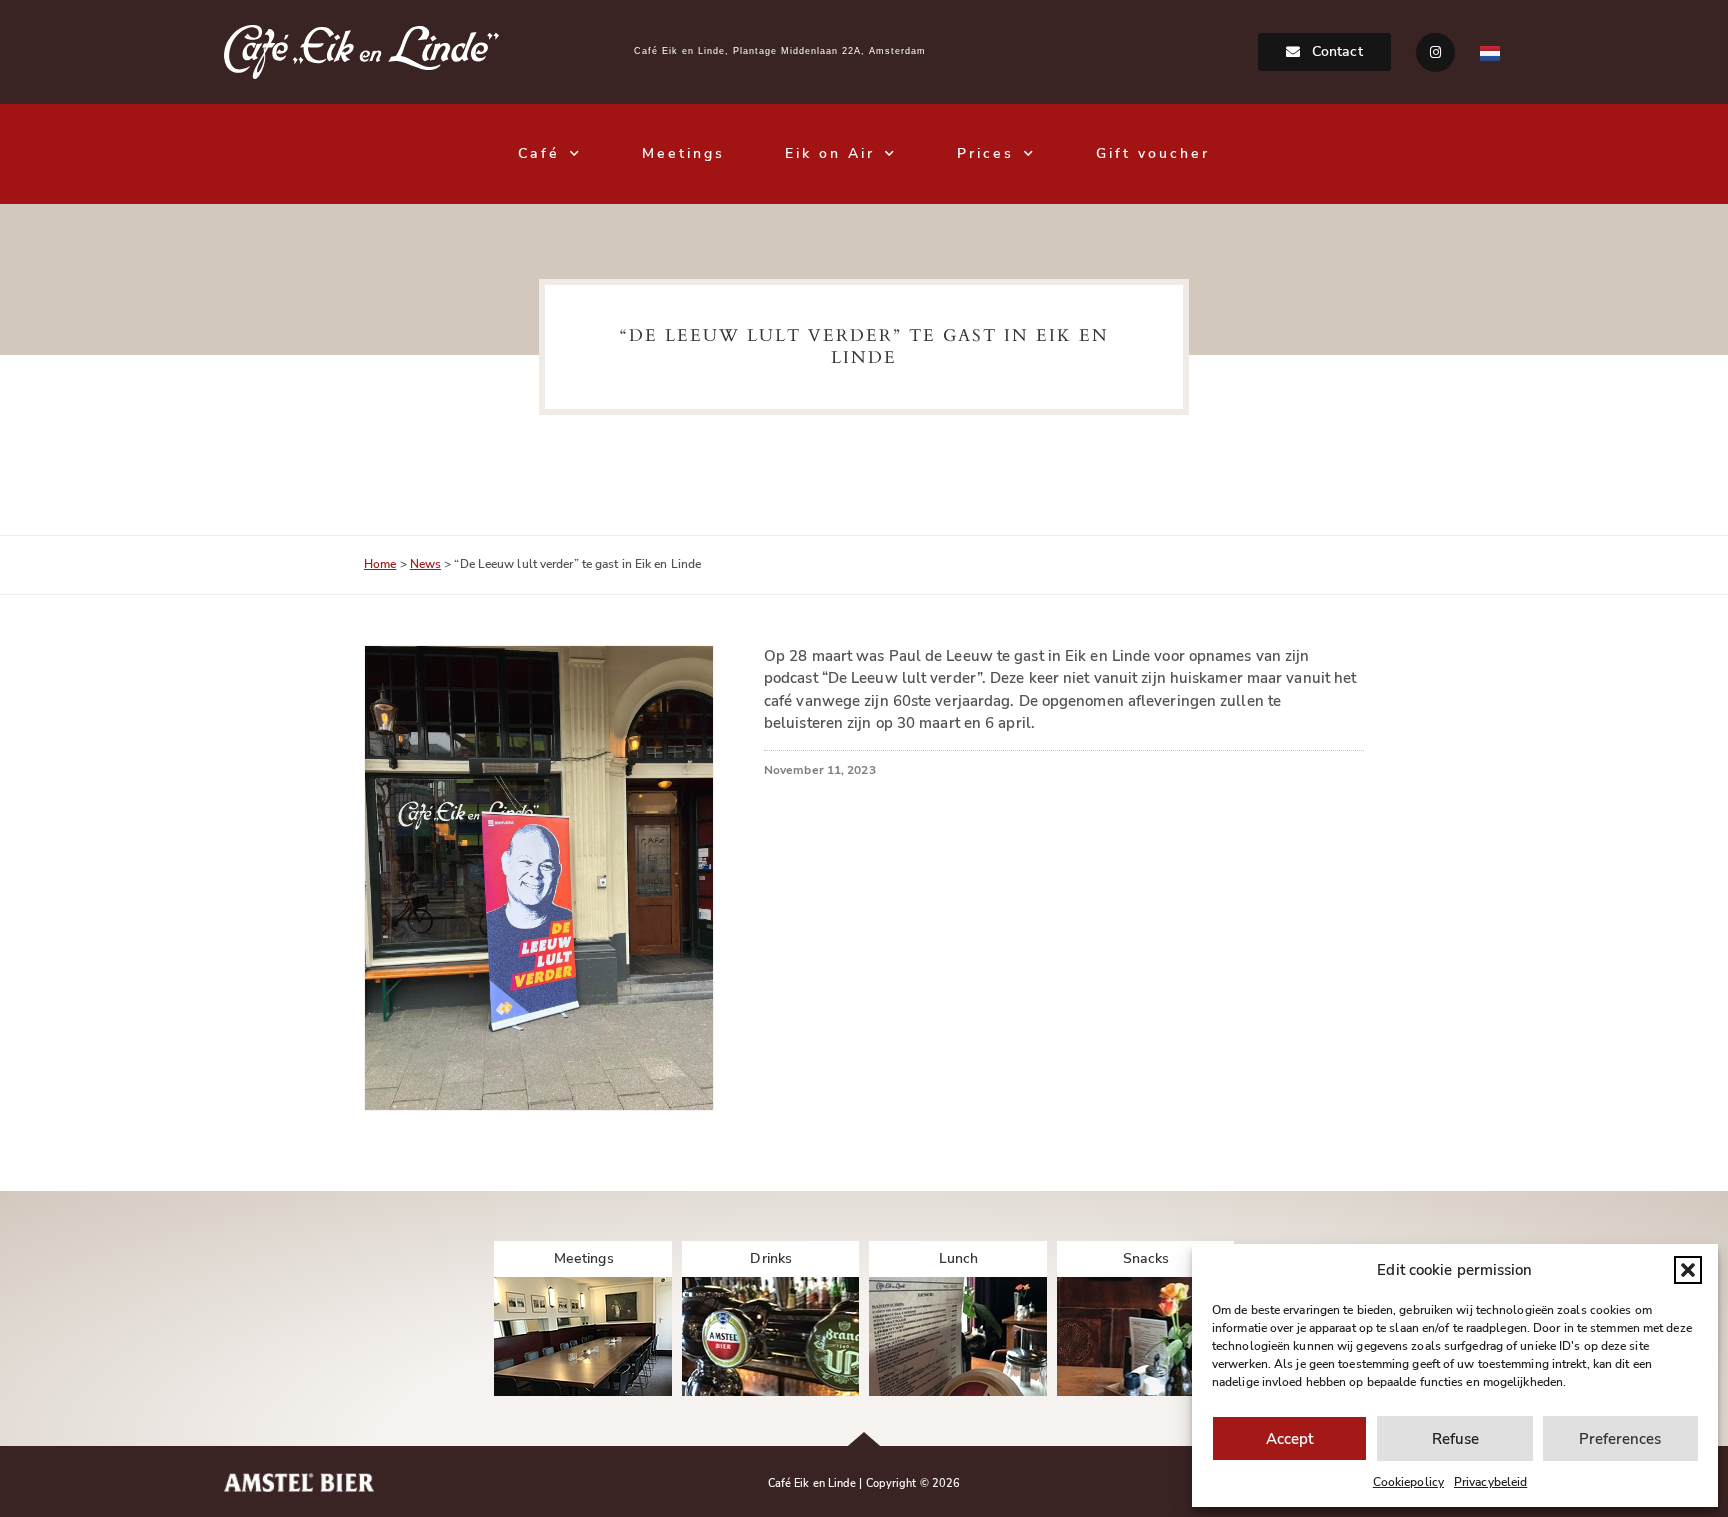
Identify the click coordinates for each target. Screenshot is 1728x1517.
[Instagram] (1435, 52)
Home (380, 564)
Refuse (1455, 1439)
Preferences (1620, 1439)
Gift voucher (1153, 153)
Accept (1289, 1439)
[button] (1688, 1270)
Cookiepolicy (1408, 1482)
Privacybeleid (1490, 1482)
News (425, 564)
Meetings (683, 153)
